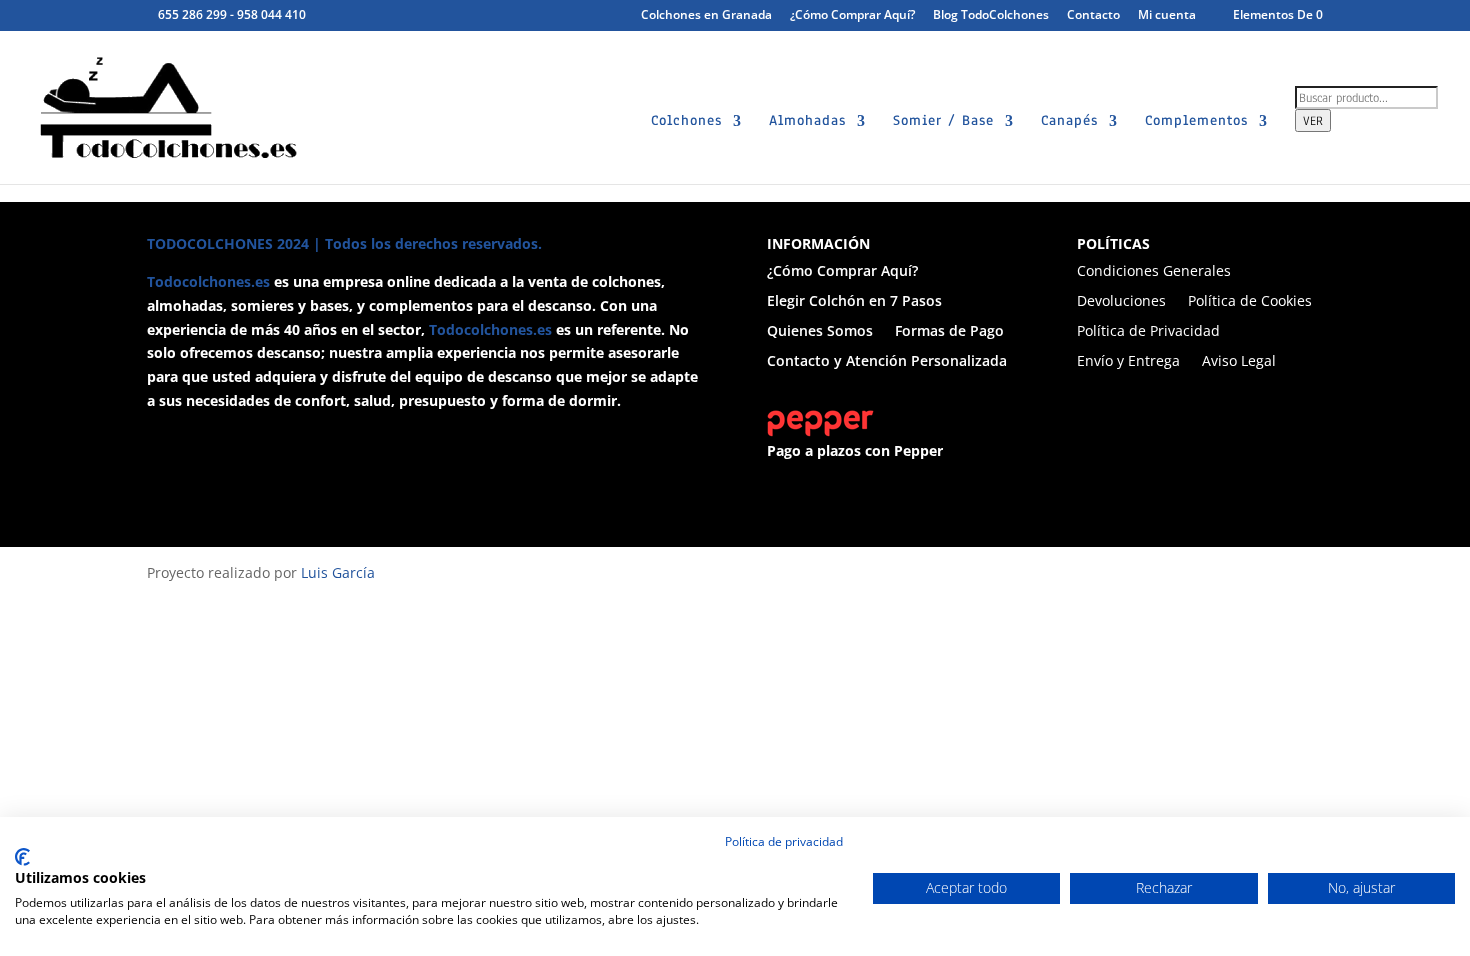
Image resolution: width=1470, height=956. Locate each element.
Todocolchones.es (208, 281)
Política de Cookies (1250, 302)
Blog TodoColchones (991, 16)
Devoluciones (1121, 302)
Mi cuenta (1167, 16)
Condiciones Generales (1154, 272)
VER (1313, 120)
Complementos (1196, 122)
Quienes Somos (820, 332)
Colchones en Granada (706, 16)
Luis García (338, 572)
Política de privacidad (784, 841)
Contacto (1093, 16)
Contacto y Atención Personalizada (887, 362)
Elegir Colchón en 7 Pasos (854, 302)
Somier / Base (943, 122)
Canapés (1069, 122)
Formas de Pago (949, 332)
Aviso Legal (1239, 362)
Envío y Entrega (1128, 362)
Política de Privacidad (1148, 332)
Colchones (686, 122)
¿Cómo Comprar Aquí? (852, 16)
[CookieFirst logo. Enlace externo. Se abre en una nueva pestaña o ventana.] (22, 857)
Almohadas (807, 122)
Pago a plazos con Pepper (855, 450)
